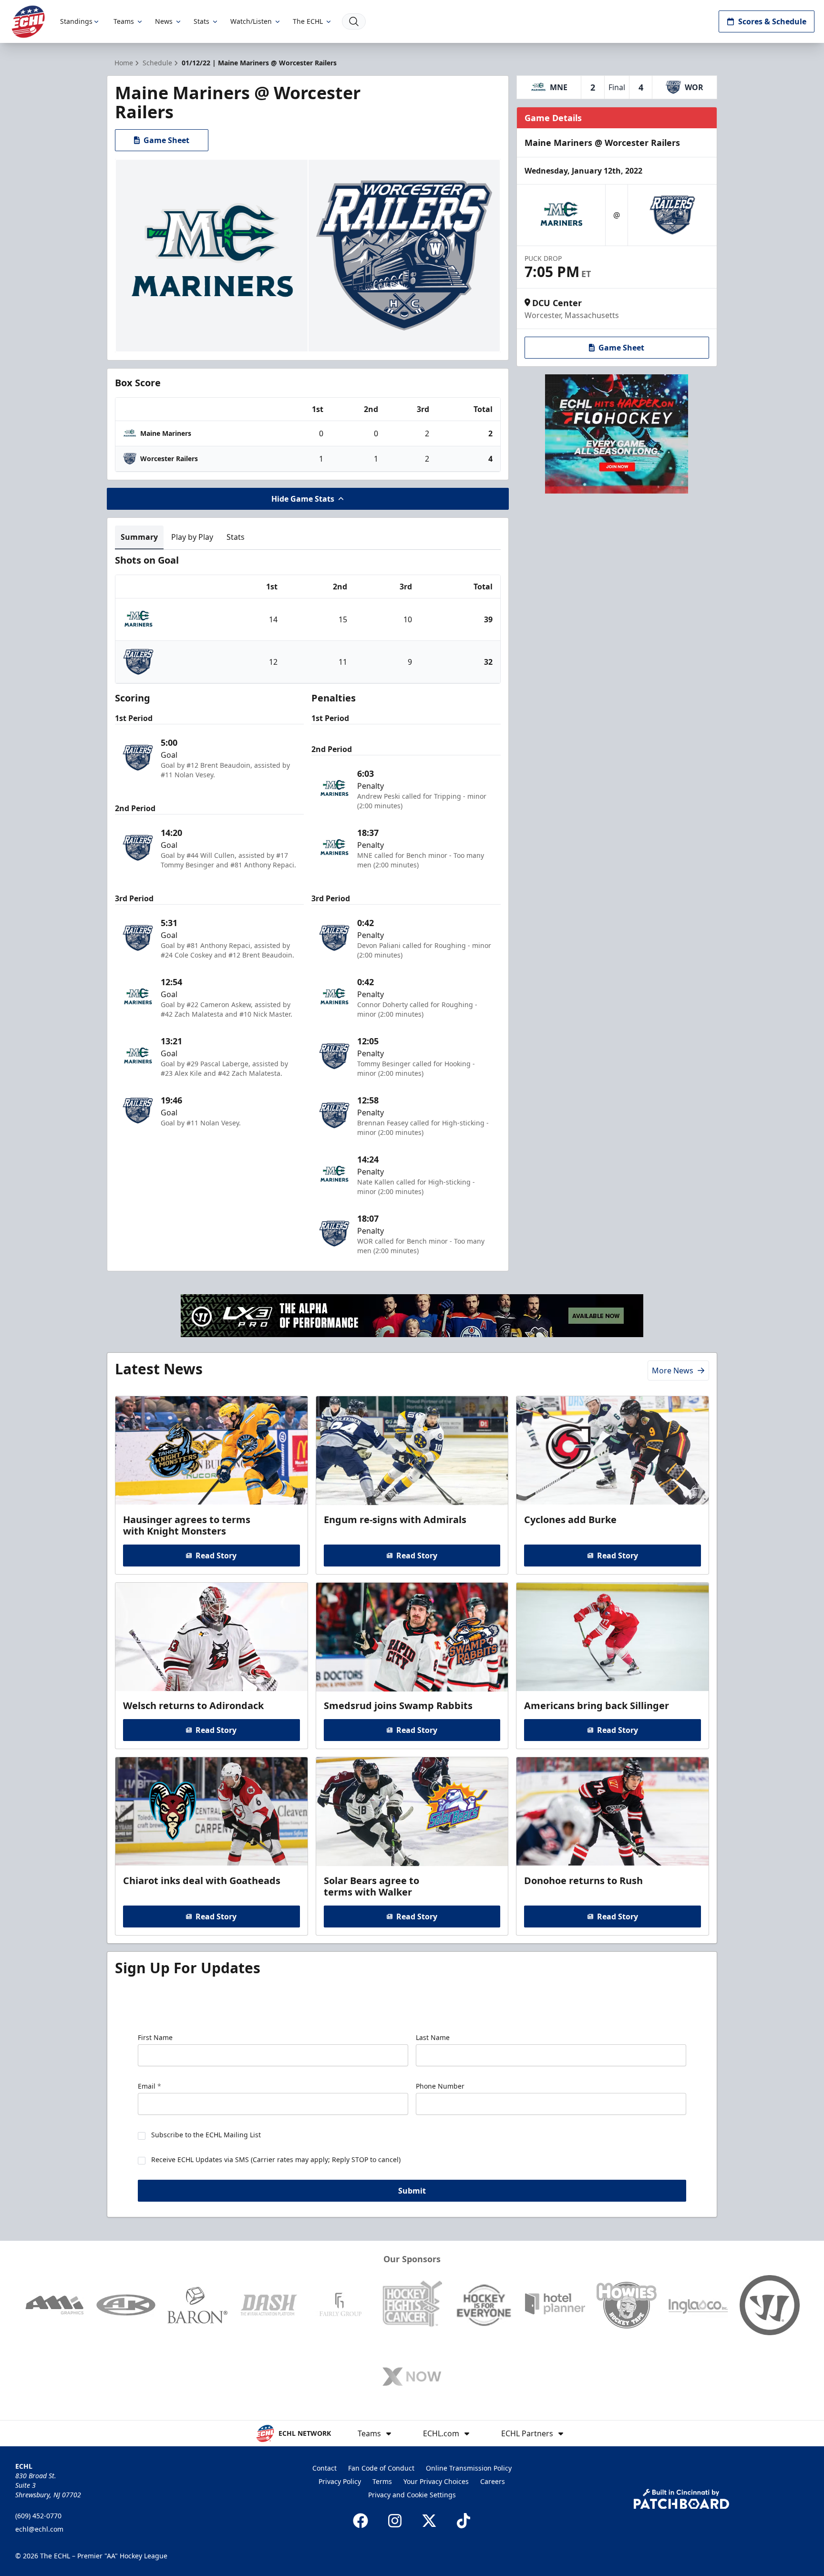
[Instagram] (395, 2521)
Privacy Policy (340, 2481)
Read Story (216, 1556)
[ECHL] (28, 22)
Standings (76, 21)
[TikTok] (463, 2521)
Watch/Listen (251, 21)
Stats (201, 21)
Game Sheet (166, 140)
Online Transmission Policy (469, 2468)
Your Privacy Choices (436, 2481)
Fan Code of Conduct (381, 2468)
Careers (493, 2481)
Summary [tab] (139, 537)
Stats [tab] (236, 537)
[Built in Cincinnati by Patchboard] (681, 2499)
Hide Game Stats (303, 499)
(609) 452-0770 (38, 2516)
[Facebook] (360, 2521)
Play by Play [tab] (192, 537)
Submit (412, 2191)
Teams (124, 21)
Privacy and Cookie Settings (412, 2495)
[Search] (354, 21)
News (164, 21)
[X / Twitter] (429, 2521)
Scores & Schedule (772, 21)
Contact (324, 2468)
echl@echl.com (39, 2529)
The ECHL (308, 21)
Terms (382, 2481)
